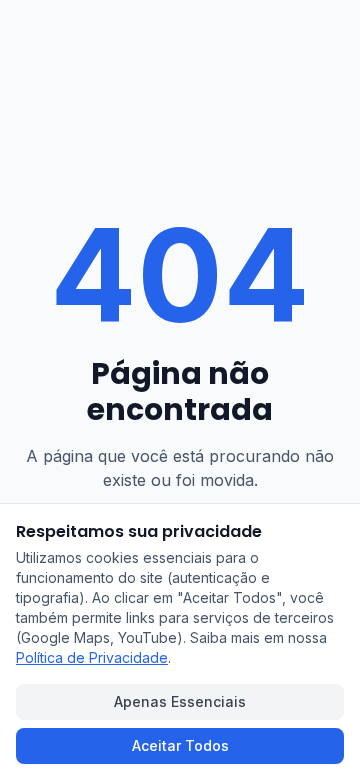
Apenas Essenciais (180, 701)
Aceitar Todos (180, 745)
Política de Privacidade (92, 657)
